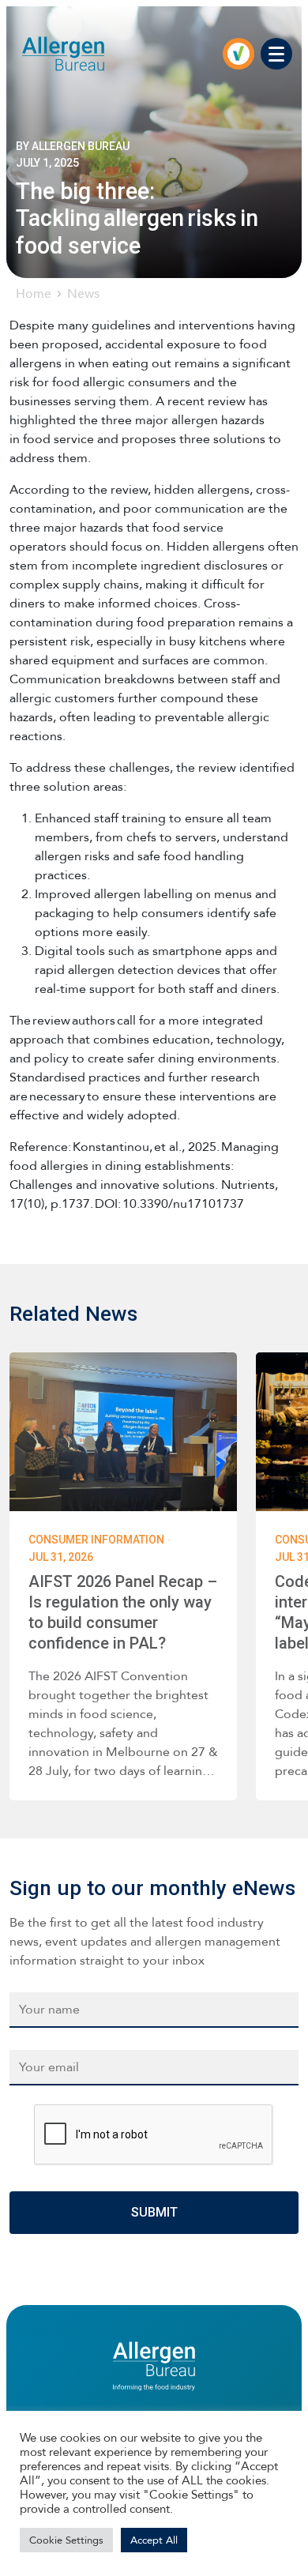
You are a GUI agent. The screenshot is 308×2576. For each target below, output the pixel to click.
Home (34, 293)
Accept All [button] (154, 2540)
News (83, 293)
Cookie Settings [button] (66, 2540)
